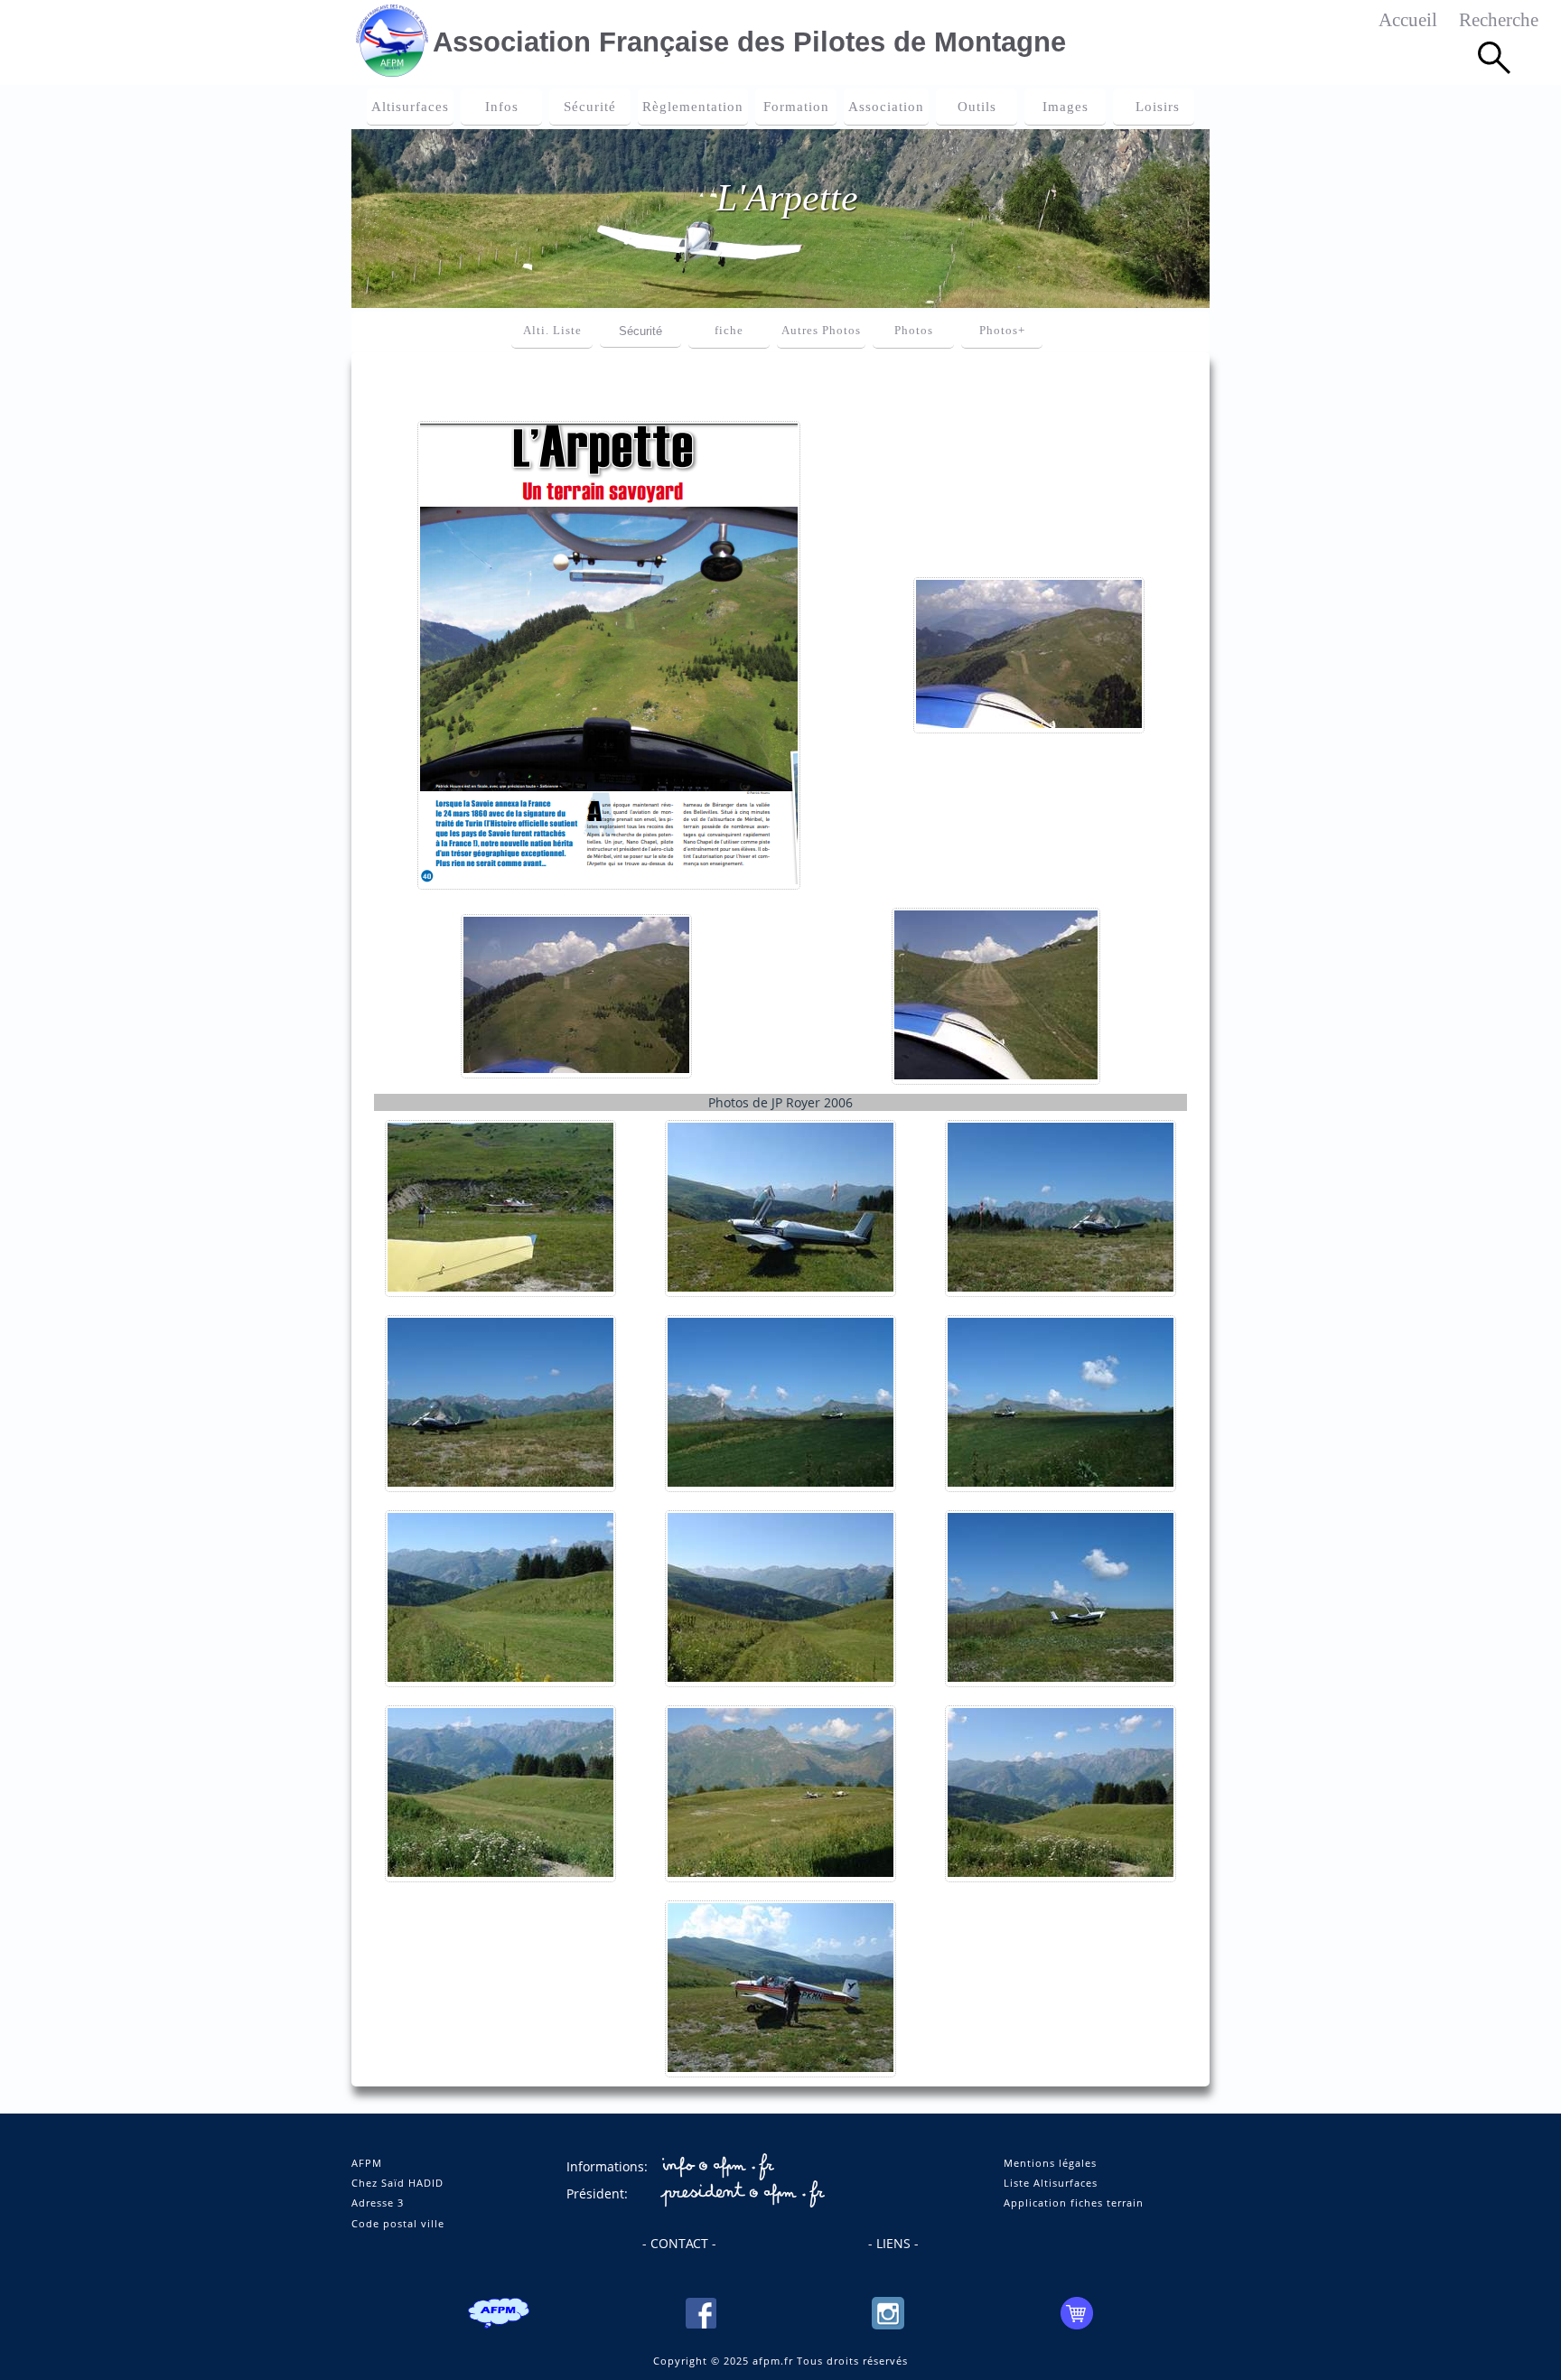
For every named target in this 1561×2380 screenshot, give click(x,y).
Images (1066, 107)
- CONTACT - (679, 2243)
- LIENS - (893, 2243)
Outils (977, 107)
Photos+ (1002, 331)
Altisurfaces (410, 107)
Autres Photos (821, 331)
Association (886, 107)
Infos (502, 107)
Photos (914, 331)
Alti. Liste (552, 331)
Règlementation (693, 107)
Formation (796, 107)
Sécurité (590, 107)
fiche (729, 331)
